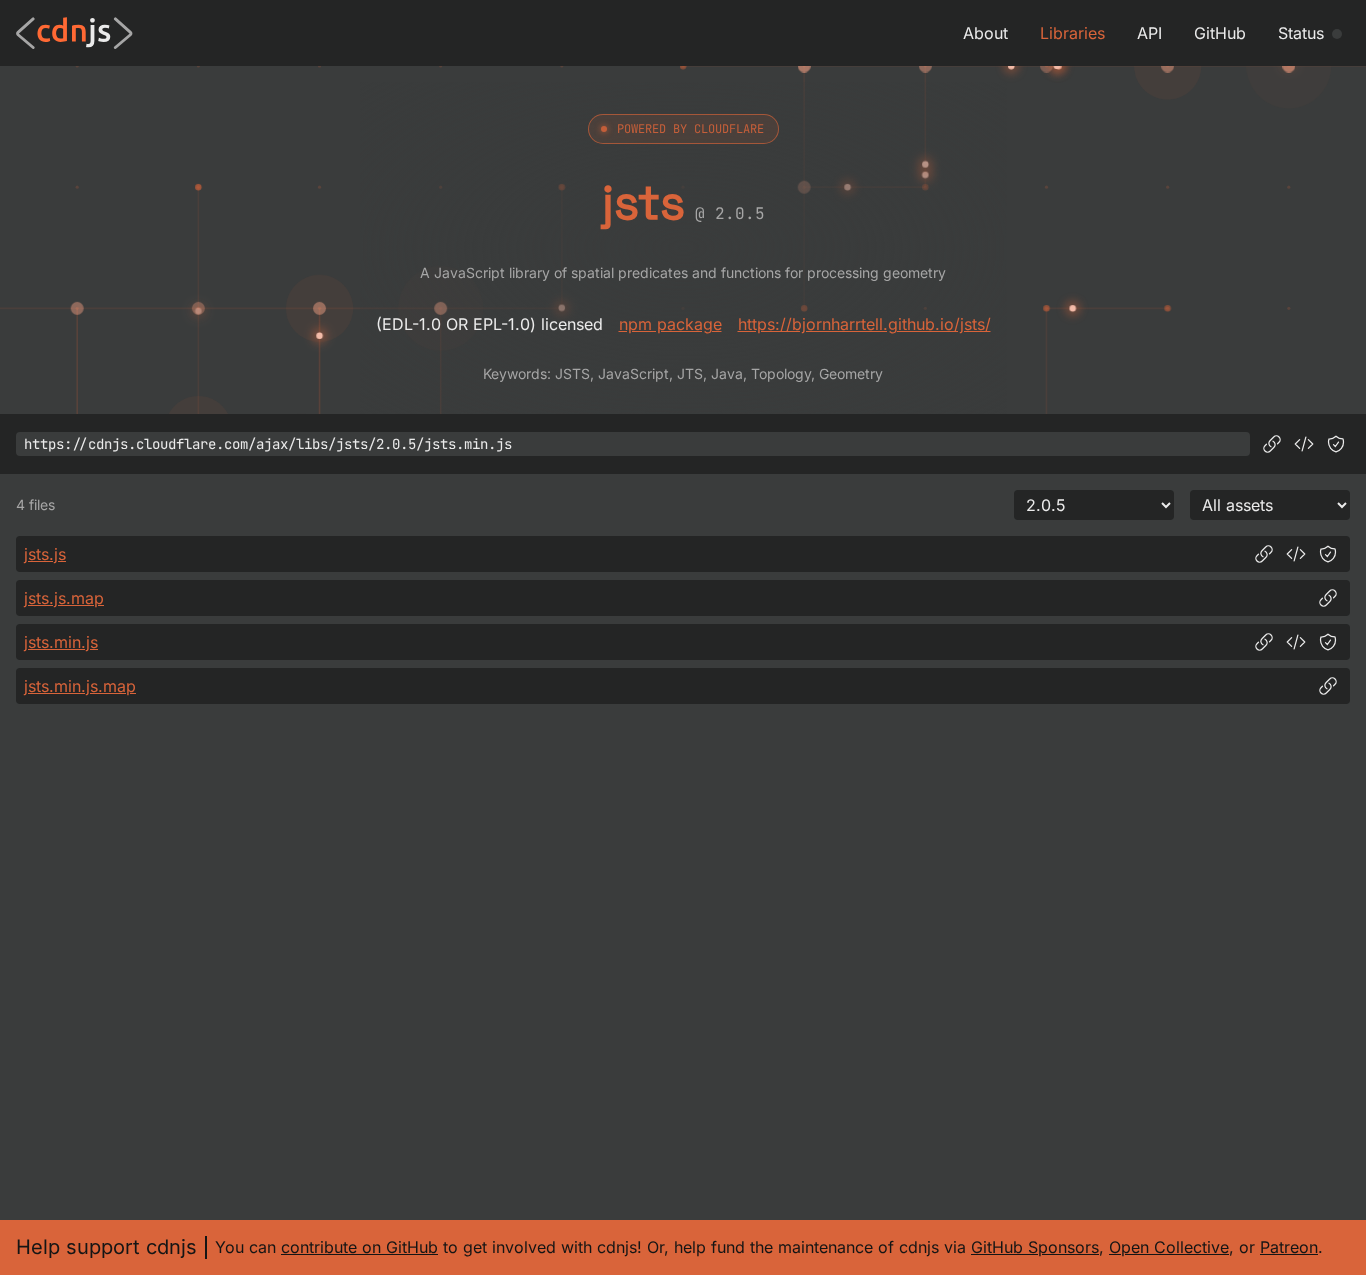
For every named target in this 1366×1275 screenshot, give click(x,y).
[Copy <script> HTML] (1304, 444)
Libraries (1072, 33)
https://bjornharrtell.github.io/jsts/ (864, 324)
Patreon (1289, 1247)
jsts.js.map (64, 598)
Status (1301, 33)
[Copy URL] (1272, 444)
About (985, 33)
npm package (670, 324)
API (1149, 33)
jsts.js (45, 554)
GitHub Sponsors (1035, 1247)
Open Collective (1169, 1247)
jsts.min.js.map (80, 686)
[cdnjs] (74, 33)
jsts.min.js (61, 642)
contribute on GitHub (359, 1247)
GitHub (1220, 33)
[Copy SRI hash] (1336, 444)
